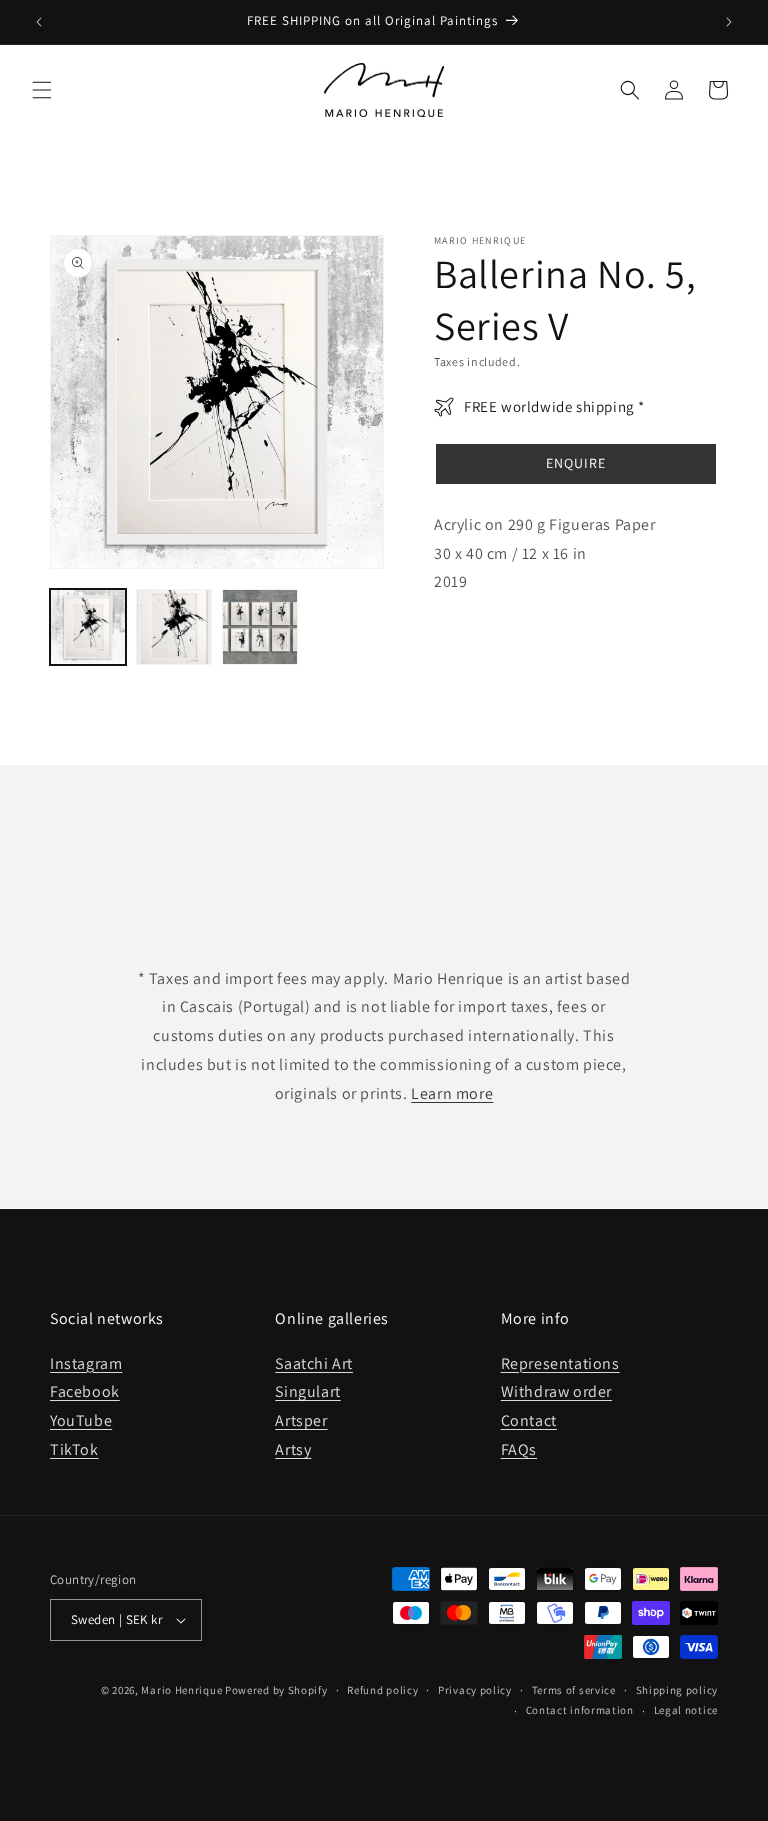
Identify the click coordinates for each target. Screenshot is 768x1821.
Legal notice (686, 1710)
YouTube (81, 1420)
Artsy (293, 1449)
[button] (42, 90)
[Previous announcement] (39, 22)
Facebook (85, 1391)
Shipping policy (677, 1690)
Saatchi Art (314, 1363)
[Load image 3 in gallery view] (260, 627)
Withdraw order (556, 1391)
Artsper (301, 1420)
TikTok (74, 1449)
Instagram (86, 1363)
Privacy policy (475, 1690)
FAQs (519, 1449)
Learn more (452, 1093)
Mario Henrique (181, 1690)
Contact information (580, 1710)
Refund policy (382, 1690)
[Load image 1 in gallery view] (88, 627)
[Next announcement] (729, 22)
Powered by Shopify (276, 1690)
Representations (560, 1363)
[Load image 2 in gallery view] (174, 627)
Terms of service (574, 1690)
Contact (529, 1420)
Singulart (307, 1391)
